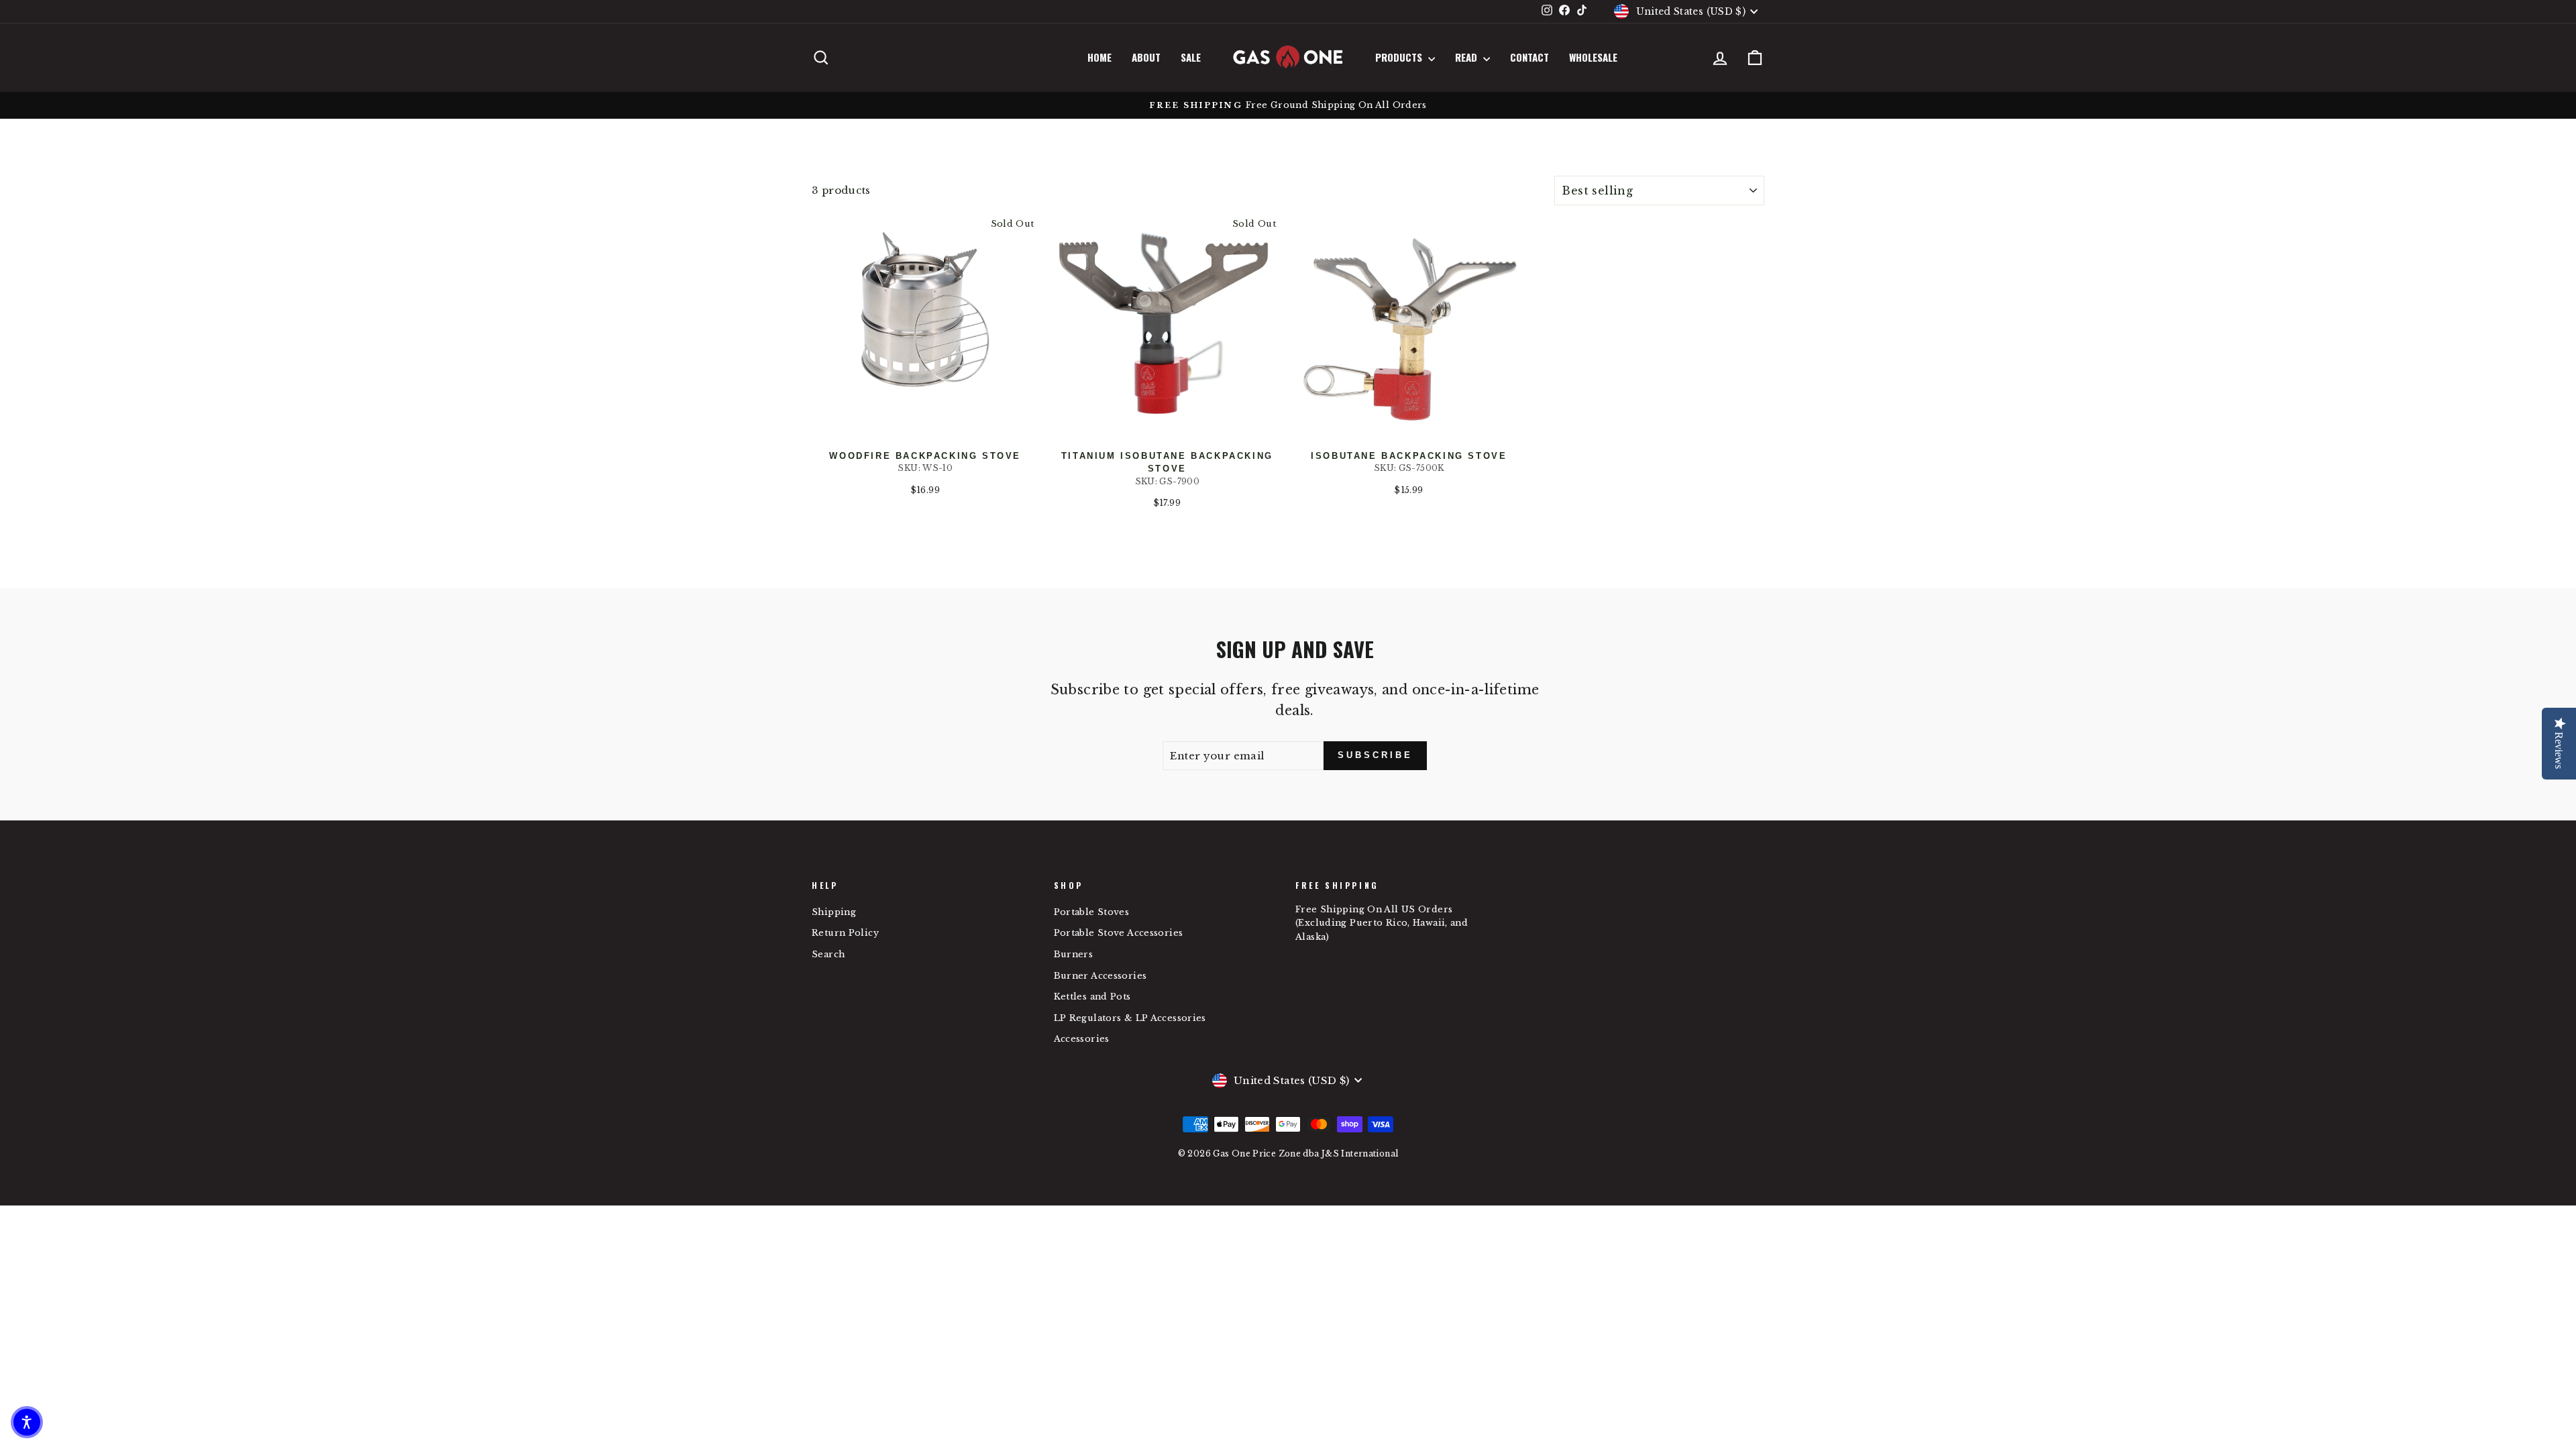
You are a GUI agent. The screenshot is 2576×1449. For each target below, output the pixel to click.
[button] (27, 1422)
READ (1467, 57)
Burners (1074, 954)
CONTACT (1529, 57)
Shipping (834, 912)
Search (828, 954)
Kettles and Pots (1092, 997)
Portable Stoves (1092, 912)
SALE (1191, 57)
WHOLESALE (1593, 57)
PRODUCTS (1400, 57)
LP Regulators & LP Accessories (1130, 1018)
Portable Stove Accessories (1119, 933)
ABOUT (1146, 57)
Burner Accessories (1101, 976)
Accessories (1082, 1039)
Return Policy (845, 933)
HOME (1099, 57)
